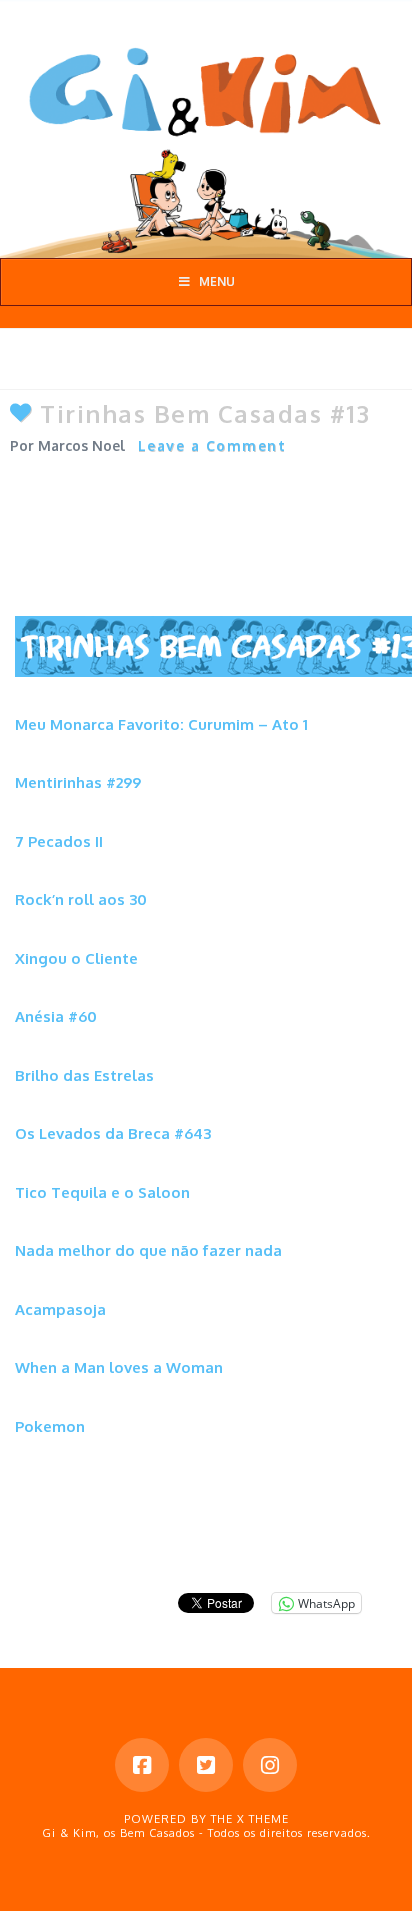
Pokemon (50, 1426)
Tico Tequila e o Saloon (102, 1192)
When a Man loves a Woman (119, 1367)
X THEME (263, 1819)
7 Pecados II (59, 841)
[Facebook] (142, 1765)
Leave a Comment (212, 445)
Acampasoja (60, 1309)
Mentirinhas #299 (78, 782)
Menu (217, 281)
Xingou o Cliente (76, 958)
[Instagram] (270, 1765)
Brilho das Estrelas (84, 1075)
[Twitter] (206, 1765)
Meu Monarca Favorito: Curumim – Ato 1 (161, 724)
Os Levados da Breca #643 (113, 1133)
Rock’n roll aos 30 (81, 899)
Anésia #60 (56, 1016)
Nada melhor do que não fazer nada (148, 1250)
